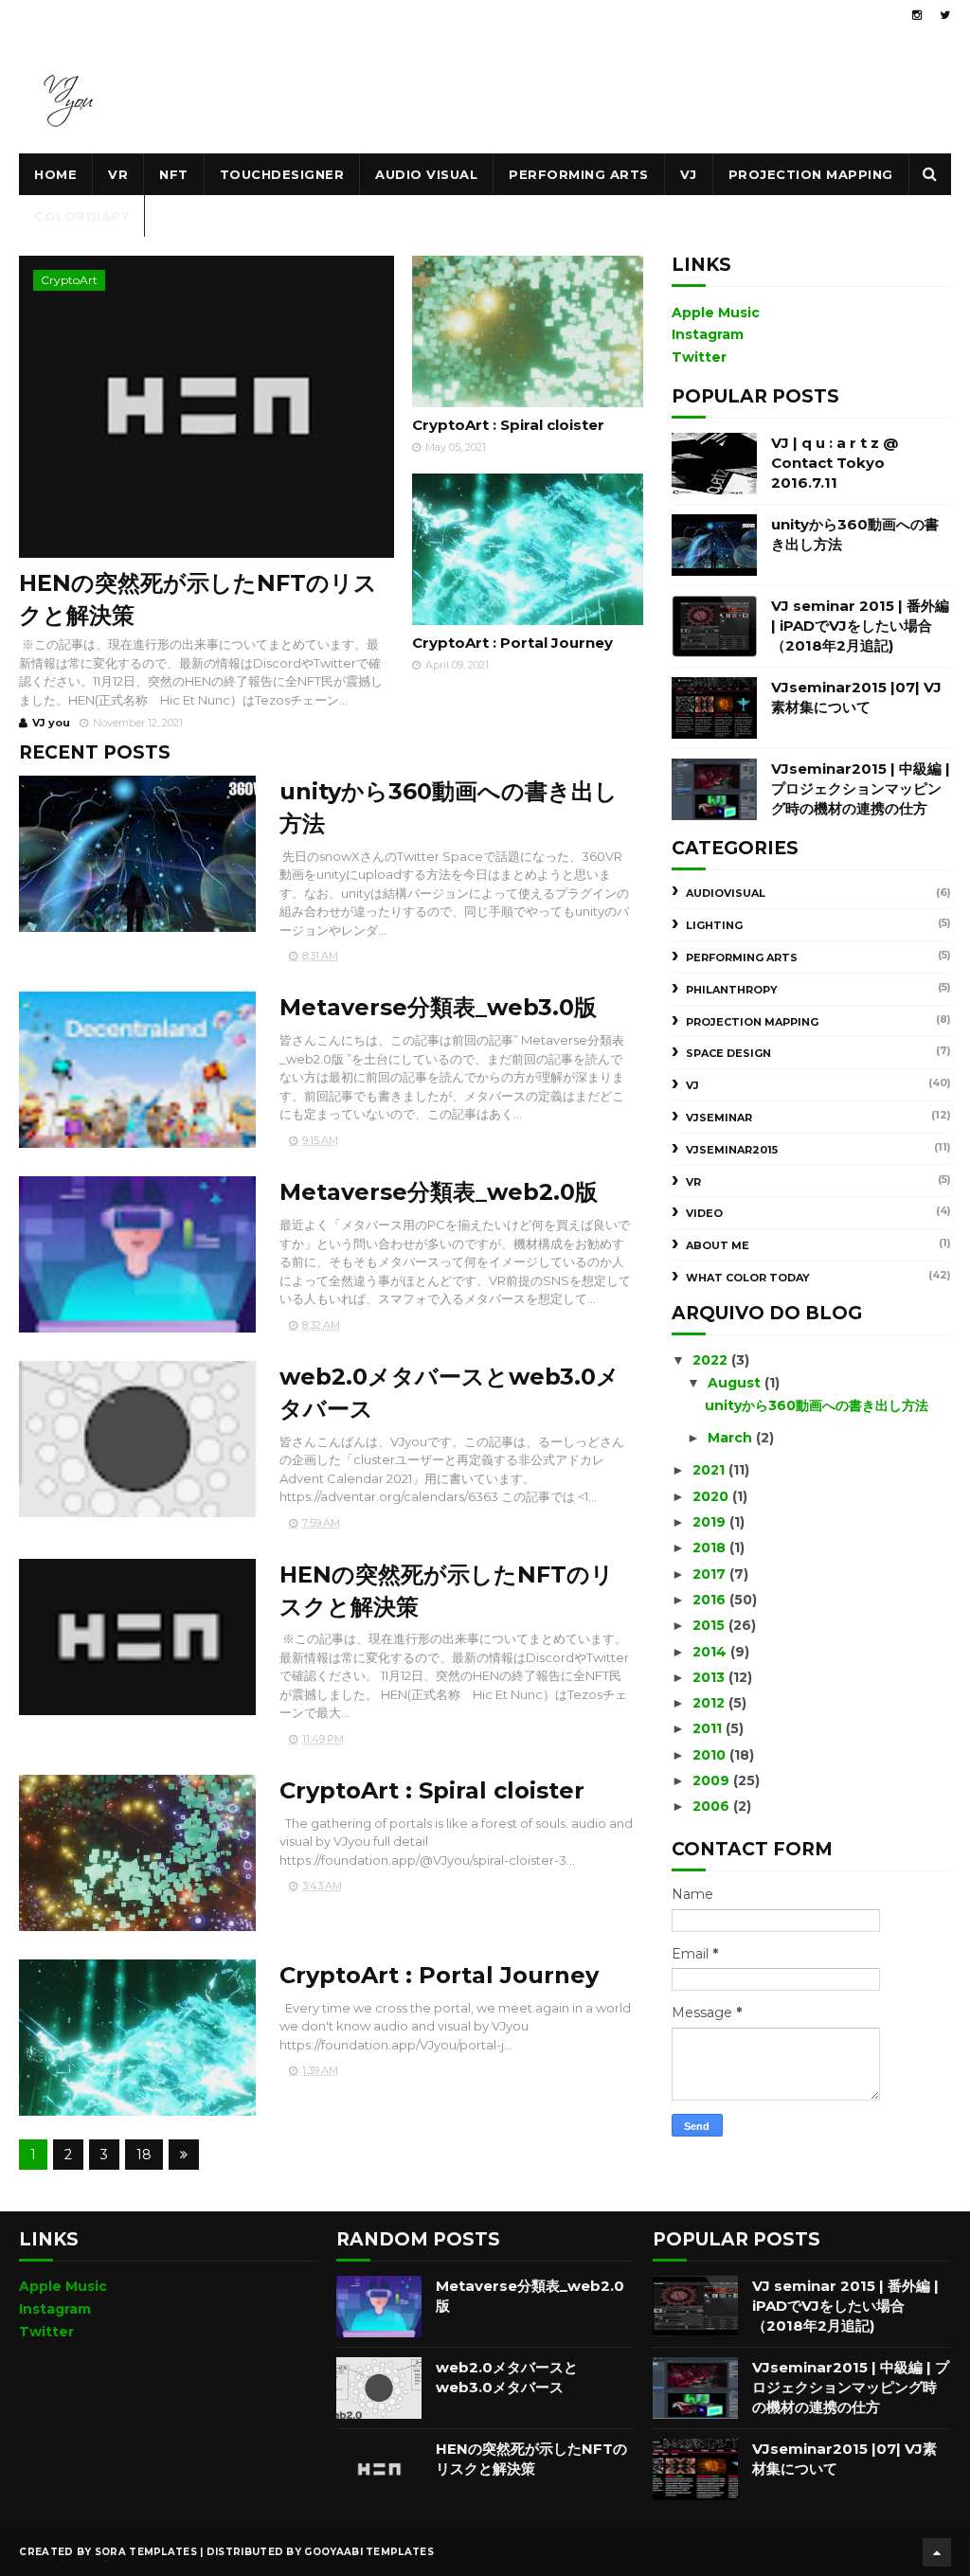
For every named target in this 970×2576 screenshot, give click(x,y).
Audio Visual (426, 174)
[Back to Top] (937, 2552)
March (732, 1438)
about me (718, 1245)
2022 (712, 1360)
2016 (711, 1600)
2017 (711, 1574)
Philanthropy (732, 990)
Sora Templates (146, 2552)
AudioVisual (726, 893)
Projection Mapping (811, 174)
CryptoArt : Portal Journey (512, 643)
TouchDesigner (282, 174)
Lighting (714, 925)
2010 (711, 1755)
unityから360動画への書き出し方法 (817, 1405)
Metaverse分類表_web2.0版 (439, 1192)
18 (144, 2155)
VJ (689, 174)
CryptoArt (69, 280)
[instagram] (917, 15)
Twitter (699, 357)
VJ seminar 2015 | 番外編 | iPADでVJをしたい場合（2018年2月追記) (860, 626)
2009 (713, 1780)
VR (118, 174)
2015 (710, 1625)
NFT (174, 174)
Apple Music (716, 313)
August (736, 1383)
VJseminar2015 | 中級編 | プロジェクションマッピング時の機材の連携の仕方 (861, 788)
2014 (711, 1652)
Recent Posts (95, 752)
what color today (748, 1278)
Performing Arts (579, 174)
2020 (712, 1496)
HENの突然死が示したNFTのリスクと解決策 (198, 599)
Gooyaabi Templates (368, 2552)
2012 (710, 1703)
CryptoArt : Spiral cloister (508, 425)
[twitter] (945, 15)
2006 (713, 1806)
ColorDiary (81, 216)
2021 (710, 1470)
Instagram (708, 334)
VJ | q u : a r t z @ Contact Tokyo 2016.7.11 (835, 463)
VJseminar (719, 1118)
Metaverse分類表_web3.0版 (438, 1007)
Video (704, 1213)
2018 (711, 1547)
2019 (711, 1522)
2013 (710, 1677)
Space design (728, 1053)
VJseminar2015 (732, 1150)
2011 (709, 1728)
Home (55, 174)
